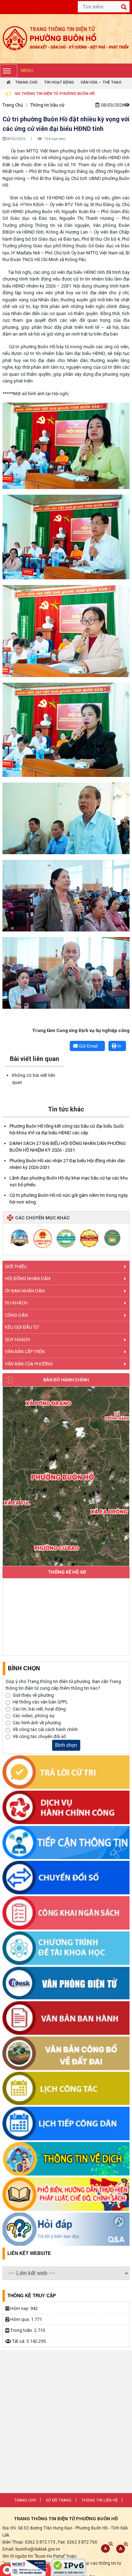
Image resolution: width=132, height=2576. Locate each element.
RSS (50, 2515)
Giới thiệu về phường (33, 1695)
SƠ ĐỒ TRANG (59, 2500)
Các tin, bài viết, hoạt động (39, 1709)
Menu (27, 70)
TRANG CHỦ (25, 2500)
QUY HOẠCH (17, 1340)
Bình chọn (66, 1745)
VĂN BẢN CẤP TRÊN (25, 1352)
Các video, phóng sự (34, 1716)
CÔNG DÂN (16, 1315)
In (119, 1046)
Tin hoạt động (59, 82)
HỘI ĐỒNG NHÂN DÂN (28, 1278)
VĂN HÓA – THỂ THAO (101, 82)
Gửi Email (88, 1046)
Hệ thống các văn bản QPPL (40, 1702)
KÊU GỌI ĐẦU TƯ (22, 1327)
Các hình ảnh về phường (37, 1723)
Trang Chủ (26, 82)
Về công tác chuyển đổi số (39, 1736)
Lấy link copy (13, 1037)
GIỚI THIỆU (16, 1266)
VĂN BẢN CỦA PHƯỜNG (29, 1364)
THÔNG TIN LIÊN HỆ (99, 2500)
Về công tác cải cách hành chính (45, 1729)
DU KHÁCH (16, 1303)
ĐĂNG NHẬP (75, 2515)
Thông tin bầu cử (47, 105)
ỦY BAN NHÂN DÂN (25, 1291)
